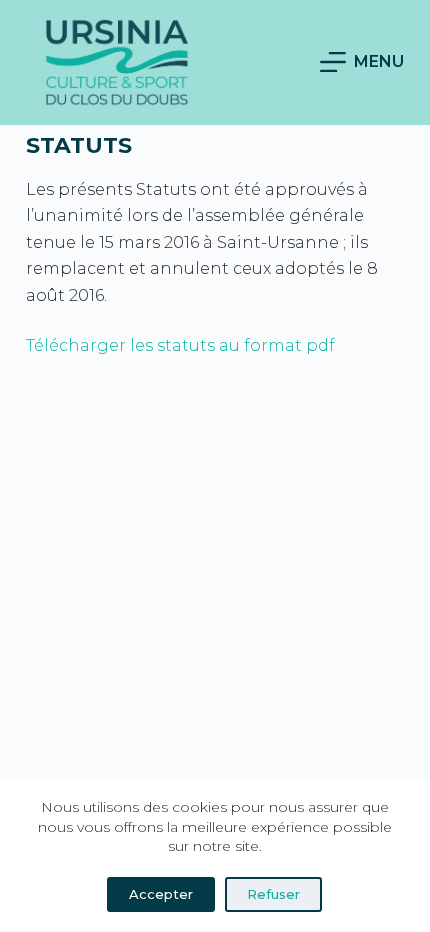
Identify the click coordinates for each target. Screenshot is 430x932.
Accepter (161, 894)
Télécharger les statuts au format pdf (180, 345)
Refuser (273, 894)
